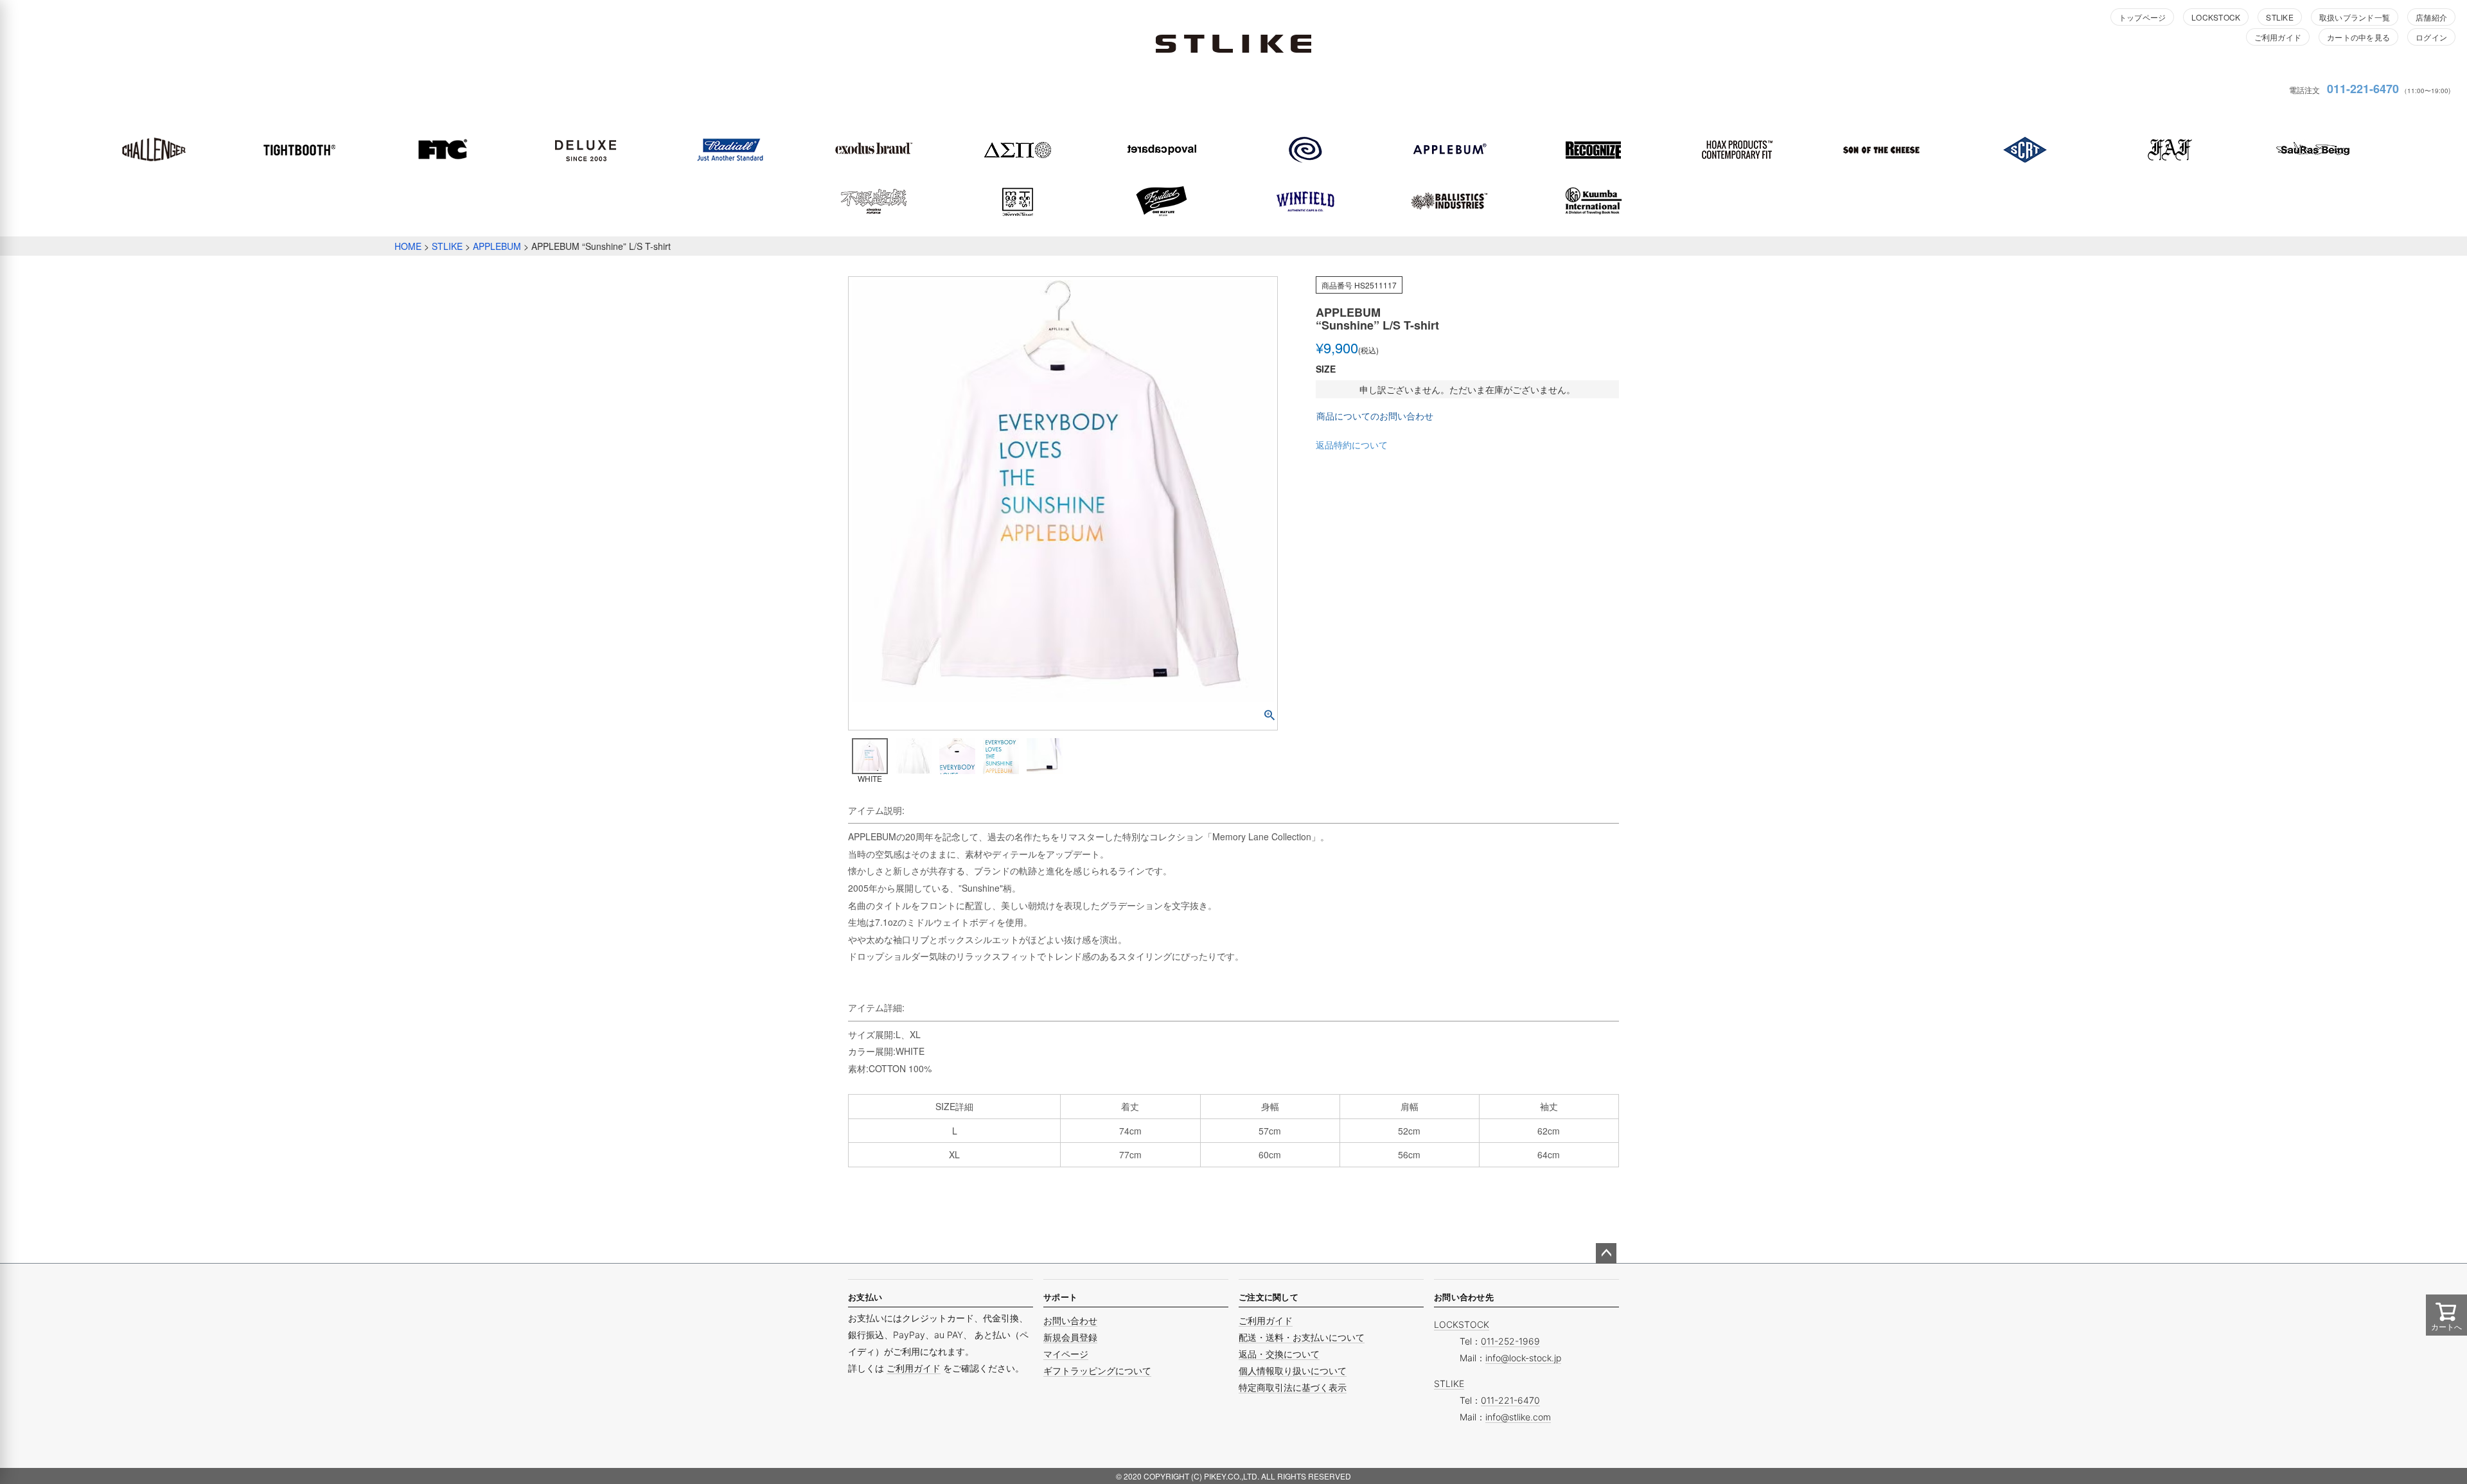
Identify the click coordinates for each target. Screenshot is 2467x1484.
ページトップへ (1606, 1253)
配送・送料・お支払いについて (1302, 1337)
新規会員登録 (1070, 1337)
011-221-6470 (2363, 89)
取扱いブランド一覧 (2355, 17)
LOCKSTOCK (2216, 17)
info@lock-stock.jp (1523, 1358)
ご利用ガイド (2278, 37)
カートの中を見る (2358, 37)
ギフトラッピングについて (1097, 1371)
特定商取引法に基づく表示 (1293, 1387)
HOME (408, 246)
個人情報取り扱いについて (1293, 1371)
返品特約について (1352, 445)
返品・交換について (1279, 1354)
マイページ (1066, 1354)
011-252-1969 (1510, 1341)
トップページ (2142, 17)
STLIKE (2279, 17)
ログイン (2431, 37)
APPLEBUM (497, 246)
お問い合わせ (1070, 1321)
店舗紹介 (2431, 17)
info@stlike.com (1518, 1417)
